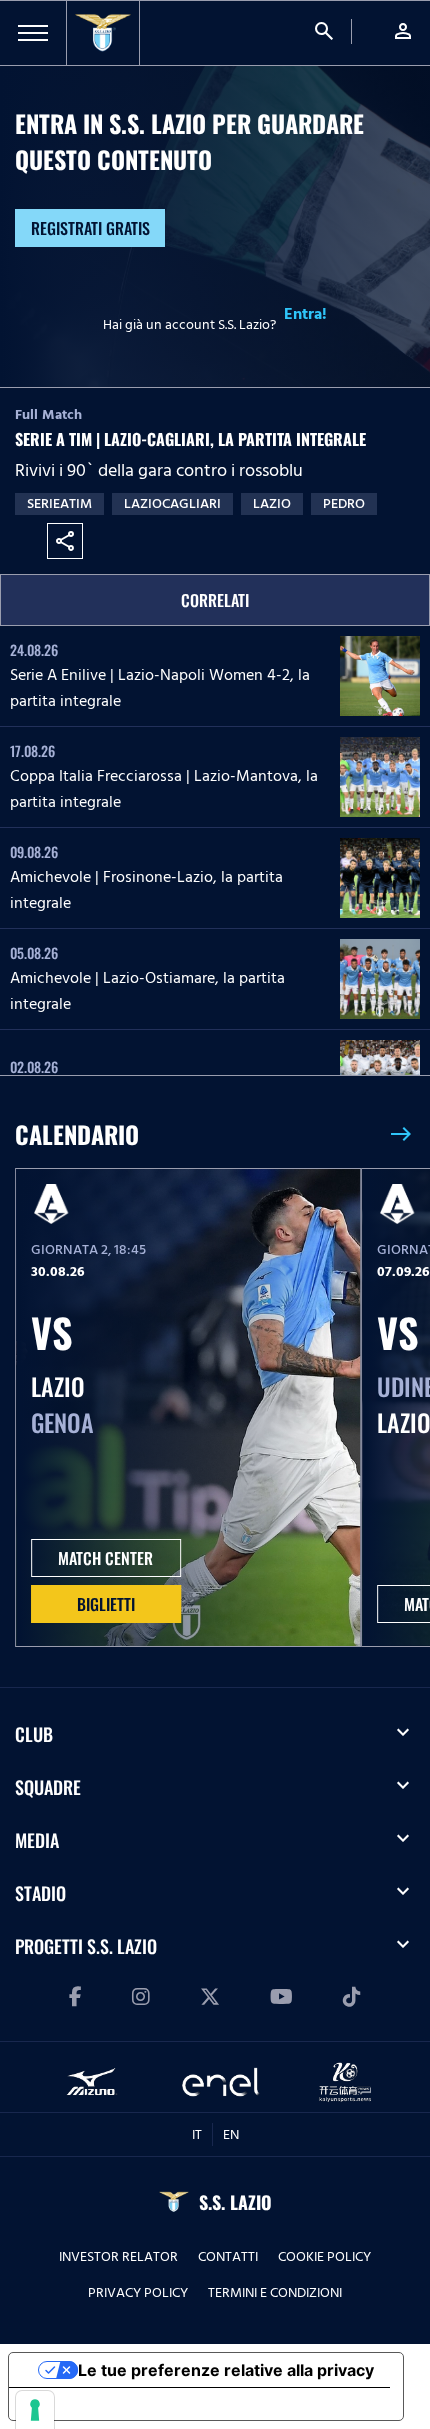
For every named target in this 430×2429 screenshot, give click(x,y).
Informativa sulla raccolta (123, 2404)
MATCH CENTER (105, 1558)
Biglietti (106, 1604)
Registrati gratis (90, 228)
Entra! (305, 314)
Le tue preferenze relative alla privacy (226, 2370)
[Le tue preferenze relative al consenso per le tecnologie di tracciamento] (35, 2410)
